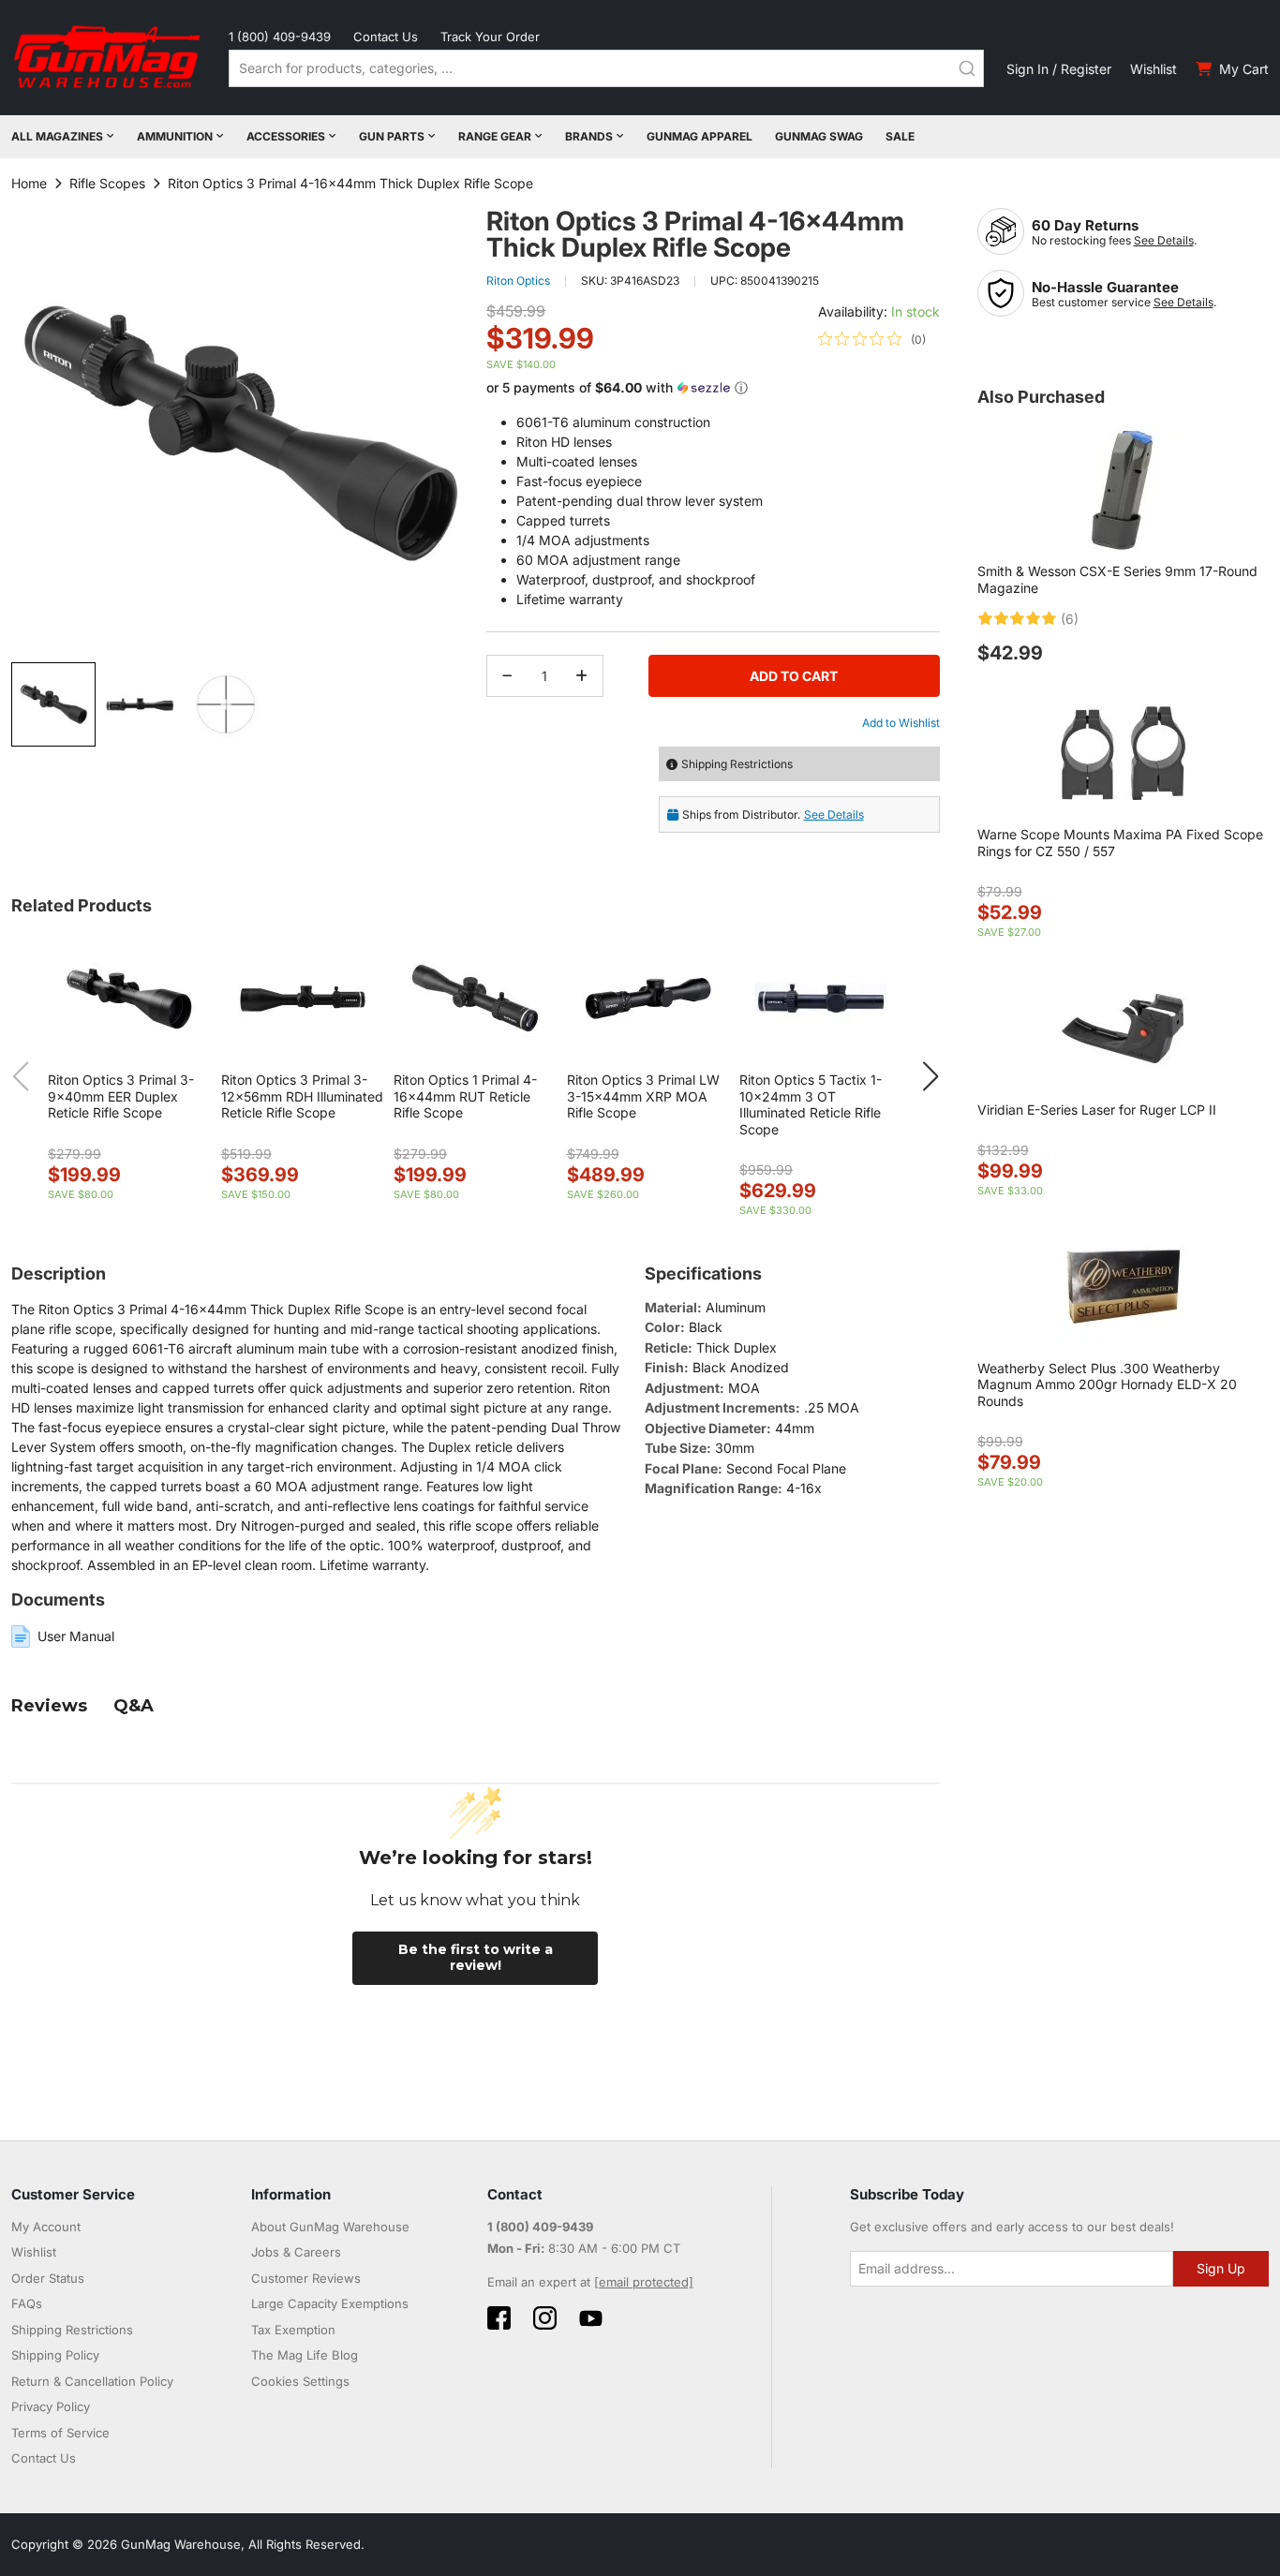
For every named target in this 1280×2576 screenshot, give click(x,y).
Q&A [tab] (134, 1706)
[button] (141, 704)
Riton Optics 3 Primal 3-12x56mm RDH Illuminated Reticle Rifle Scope (302, 1096)
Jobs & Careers (296, 2252)
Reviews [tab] (49, 1706)
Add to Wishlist (901, 723)
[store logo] (109, 58)
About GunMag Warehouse (330, 2227)
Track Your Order (490, 37)
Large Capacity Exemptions (330, 2303)
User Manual (76, 1636)
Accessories (286, 136)
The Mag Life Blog (305, 2355)
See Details (1164, 240)
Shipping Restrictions (72, 2330)
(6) (1070, 619)
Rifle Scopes (107, 183)
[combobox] (606, 68)
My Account (46, 2227)
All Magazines (57, 136)
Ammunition (175, 136)
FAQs (27, 2303)
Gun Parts (392, 136)
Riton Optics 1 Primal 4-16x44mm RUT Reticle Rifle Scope (465, 1096)
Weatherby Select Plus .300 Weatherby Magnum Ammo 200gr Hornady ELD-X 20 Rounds (1107, 1384)
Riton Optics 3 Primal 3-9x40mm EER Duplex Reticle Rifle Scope (121, 1096)
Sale (900, 136)
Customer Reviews (306, 2278)
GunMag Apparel (700, 136)
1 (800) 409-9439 (280, 37)
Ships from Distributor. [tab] (773, 814)
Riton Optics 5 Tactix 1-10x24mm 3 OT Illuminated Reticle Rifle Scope (811, 1104)
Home (29, 183)
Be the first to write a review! (476, 1958)
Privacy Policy (51, 2406)
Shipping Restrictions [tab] (737, 764)
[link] (872, 339)
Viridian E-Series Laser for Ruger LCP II (1097, 1110)
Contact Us (386, 37)
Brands (589, 136)
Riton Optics (518, 281)
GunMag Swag (819, 136)
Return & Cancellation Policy (92, 2381)
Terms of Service (60, 2433)
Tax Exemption (293, 2330)
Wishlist (1153, 69)
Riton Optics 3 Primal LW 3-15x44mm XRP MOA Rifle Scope (643, 1096)
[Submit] (967, 68)
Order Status (48, 2278)
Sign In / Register (1059, 69)
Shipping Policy (55, 2355)
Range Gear (495, 136)
